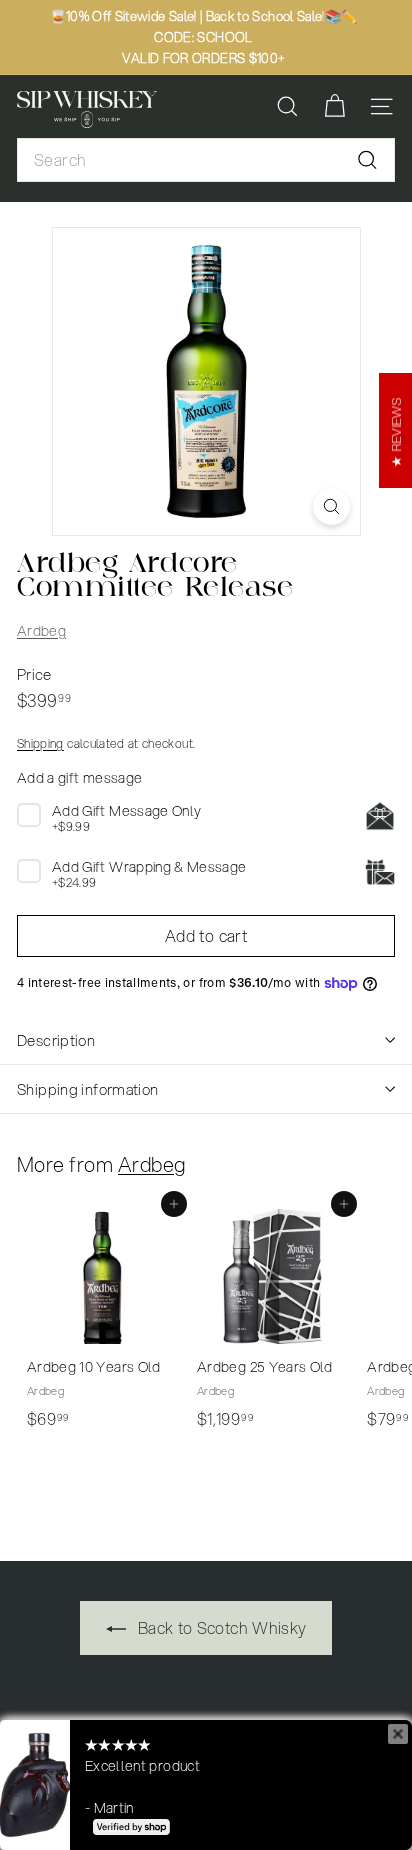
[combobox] (206, 160)
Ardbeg (41, 631)
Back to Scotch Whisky (220, 1627)
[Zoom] (331, 506)
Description (56, 1040)
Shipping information (88, 1089)
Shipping (40, 743)
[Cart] (334, 106)
